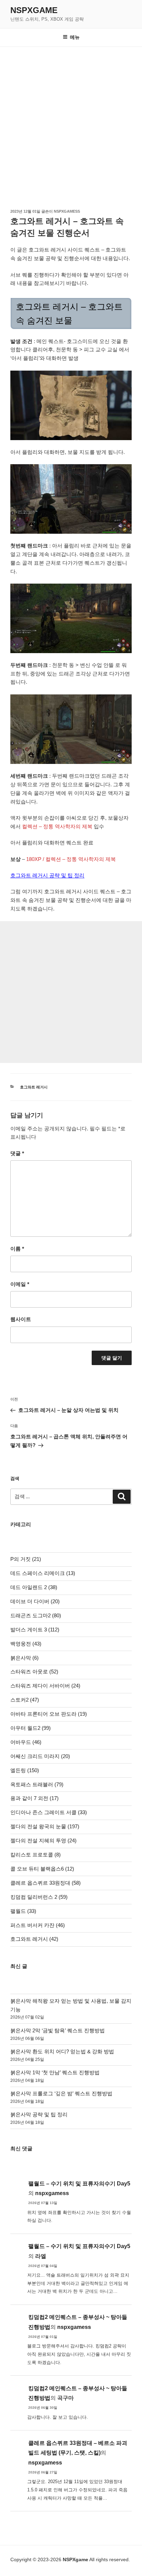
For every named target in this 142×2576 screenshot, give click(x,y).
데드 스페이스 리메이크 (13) (43, 1573)
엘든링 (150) (25, 1770)
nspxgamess (67, 211)
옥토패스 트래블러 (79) (37, 1784)
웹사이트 (21, 1319)
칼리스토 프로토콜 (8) (35, 1855)
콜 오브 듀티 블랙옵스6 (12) (42, 1869)
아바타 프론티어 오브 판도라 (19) (49, 1714)
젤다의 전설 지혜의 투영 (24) (43, 1840)
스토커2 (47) (25, 1700)
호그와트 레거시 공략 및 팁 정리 (47, 875)
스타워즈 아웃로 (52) (34, 1672)
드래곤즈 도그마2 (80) (36, 1615)
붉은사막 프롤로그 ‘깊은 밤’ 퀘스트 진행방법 (61, 2093)
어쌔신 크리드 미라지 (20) (40, 1756)
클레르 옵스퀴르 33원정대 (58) (45, 1883)
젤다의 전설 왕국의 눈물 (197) (45, 1826)
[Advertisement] (71, 121)
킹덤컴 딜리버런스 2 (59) (39, 1897)
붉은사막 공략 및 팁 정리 (39, 2114)
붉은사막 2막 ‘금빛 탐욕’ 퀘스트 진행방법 (58, 2030)
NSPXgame (34, 10)
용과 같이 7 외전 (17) (34, 1798)
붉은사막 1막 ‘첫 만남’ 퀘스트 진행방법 (55, 2072)
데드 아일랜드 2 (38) (34, 1587)
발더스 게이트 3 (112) (35, 1630)
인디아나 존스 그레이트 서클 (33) (49, 1812)
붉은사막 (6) (24, 1658)
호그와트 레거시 (34, 1087)
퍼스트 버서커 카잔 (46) (38, 1925)
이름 (17, 1249)
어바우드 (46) (26, 1742)
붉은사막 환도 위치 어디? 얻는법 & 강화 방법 (62, 2051)
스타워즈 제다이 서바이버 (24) (45, 1686)
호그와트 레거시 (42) (34, 1939)
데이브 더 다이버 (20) (35, 1601)
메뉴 (75, 37)
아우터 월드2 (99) (31, 1728)
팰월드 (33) (23, 1911)
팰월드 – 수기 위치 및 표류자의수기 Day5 (79, 2184)
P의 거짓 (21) (26, 1559)
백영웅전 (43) (26, 1644)
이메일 (20, 1284)
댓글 (17, 1153)
